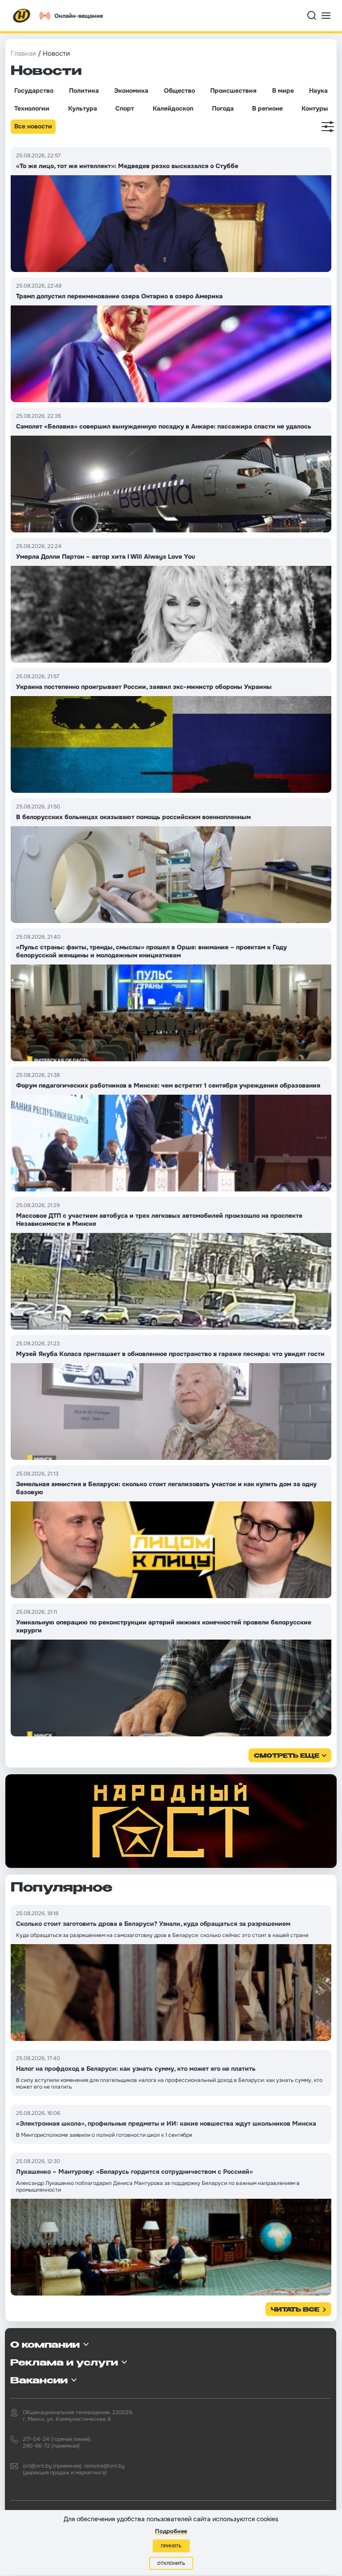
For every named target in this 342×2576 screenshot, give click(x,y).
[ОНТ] (22, 16)
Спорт (125, 108)
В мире (283, 91)
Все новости (33, 126)
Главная (23, 54)
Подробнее (171, 2531)
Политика (84, 91)
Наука (318, 91)
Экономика (131, 91)
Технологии (32, 108)
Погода (223, 108)
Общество (179, 91)
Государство (34, 91)
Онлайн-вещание (79, 16)
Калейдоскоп (173, 108)
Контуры (315, 108)
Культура (83, 108)
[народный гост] (171, 1821)
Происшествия (233, 91)
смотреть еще (287, 1756)
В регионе (267, 108)
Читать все (295, 2310)
